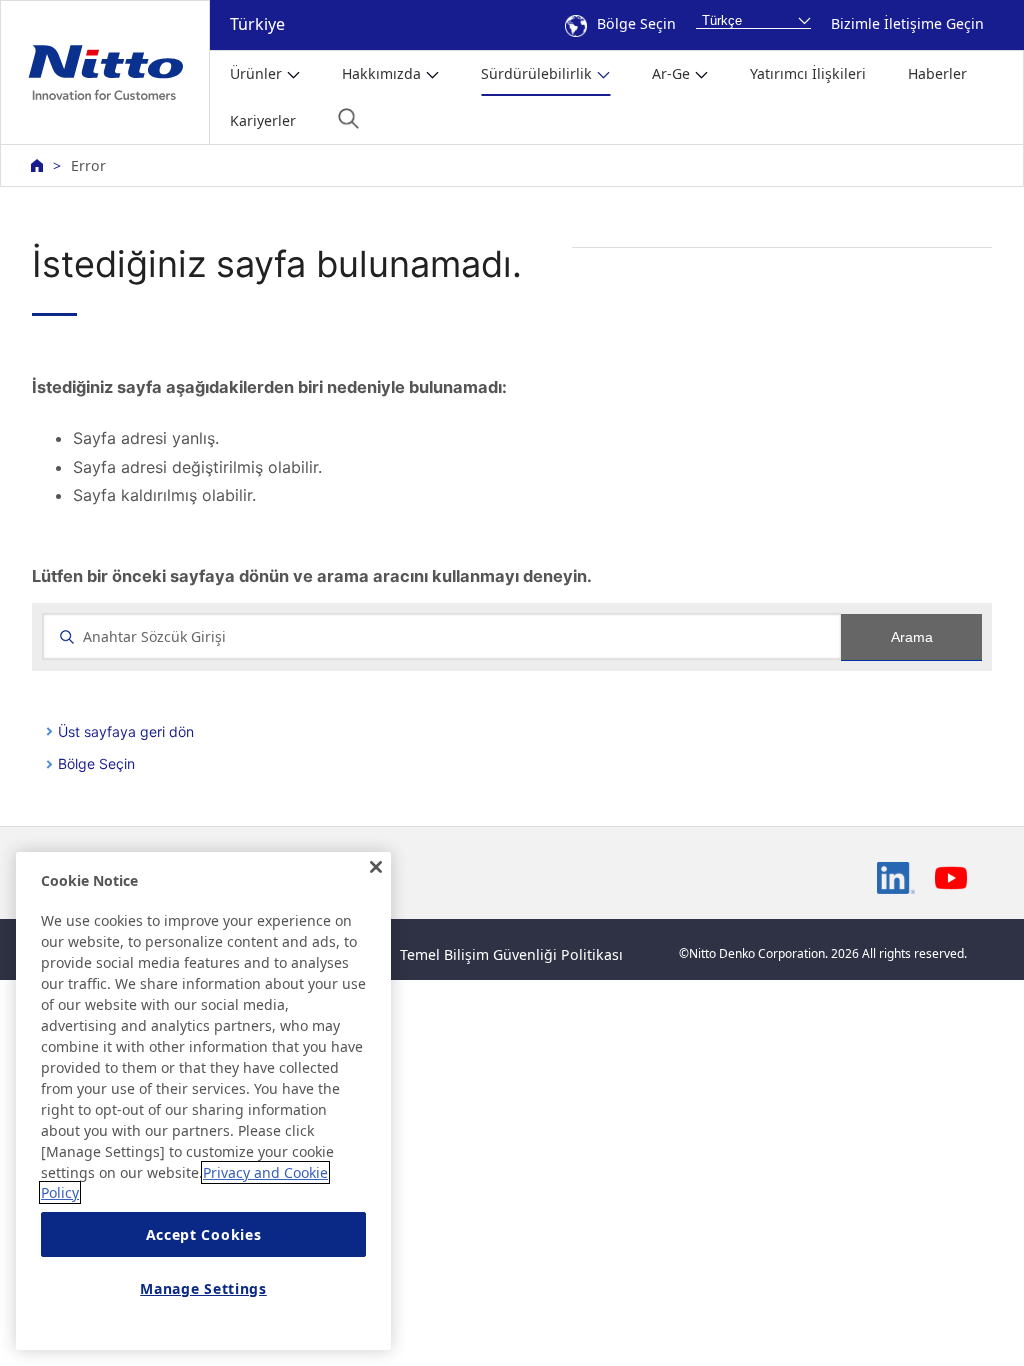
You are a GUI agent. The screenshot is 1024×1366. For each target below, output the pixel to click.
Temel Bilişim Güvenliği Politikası (511, 954)
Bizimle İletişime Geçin (907, 23)
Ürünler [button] (256, 73)
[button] (348, 118)
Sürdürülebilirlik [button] (536, 73)
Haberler (937, 73)
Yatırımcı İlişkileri (808, 73)
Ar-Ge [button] (671, 73)
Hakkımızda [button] (381, 73)
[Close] (376, 867)
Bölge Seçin (636, 23)
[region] (203, 1101)
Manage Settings (203, 1288)
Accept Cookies (204, 1234)
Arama (912, 637)
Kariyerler (263, 120)
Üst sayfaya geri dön (126, 731)
